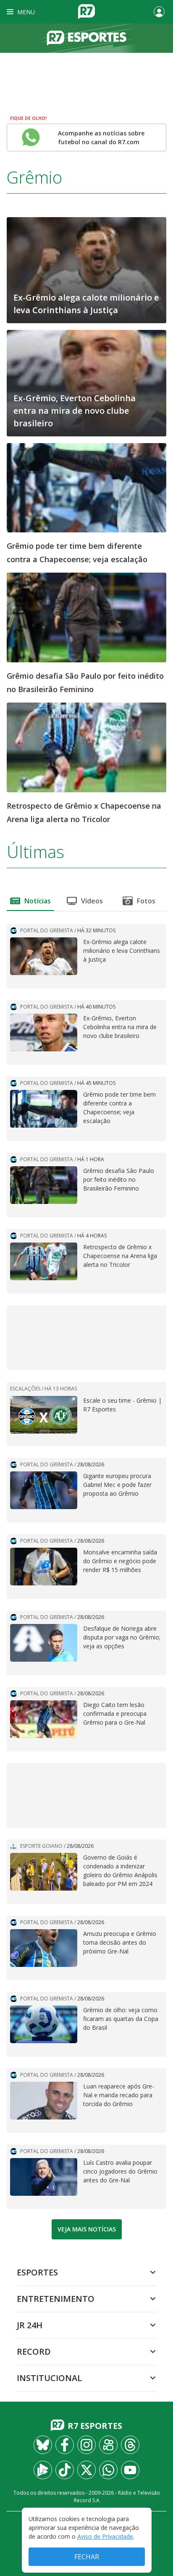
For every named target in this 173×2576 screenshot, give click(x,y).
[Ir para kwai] (108, 2445)
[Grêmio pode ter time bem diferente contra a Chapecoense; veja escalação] (86, 487)
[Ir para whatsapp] (108, 2470)
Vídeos (92, 901)
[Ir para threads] (130, 2445)
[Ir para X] (86, 2470)
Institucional (49, 2378)
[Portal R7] (86, 11)
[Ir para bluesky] (43, 2445)
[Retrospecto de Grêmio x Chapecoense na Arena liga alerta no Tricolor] (86, 747)
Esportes (37, 2272)
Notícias (38, 901)
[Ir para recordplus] (43, 2470)
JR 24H (30, 2325)
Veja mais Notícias (87, 2229)
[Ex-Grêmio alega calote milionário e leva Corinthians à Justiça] (86, 270)
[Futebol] (86, 38)
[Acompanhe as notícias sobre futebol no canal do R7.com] (31, 137)
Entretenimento (56, 2299)
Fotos (146, 901)
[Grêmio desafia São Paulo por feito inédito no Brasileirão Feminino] (86, 617)
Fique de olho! (28, 118)
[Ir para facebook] (65, 2445)
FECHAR (87, 2557)
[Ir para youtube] (130, 2470)
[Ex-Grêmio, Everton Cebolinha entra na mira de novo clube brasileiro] (86, 382)
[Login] (159, 12)
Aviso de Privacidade (105, 2536)
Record (34, 2352)
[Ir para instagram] (86, 2445)
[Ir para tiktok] (65, 2470)
